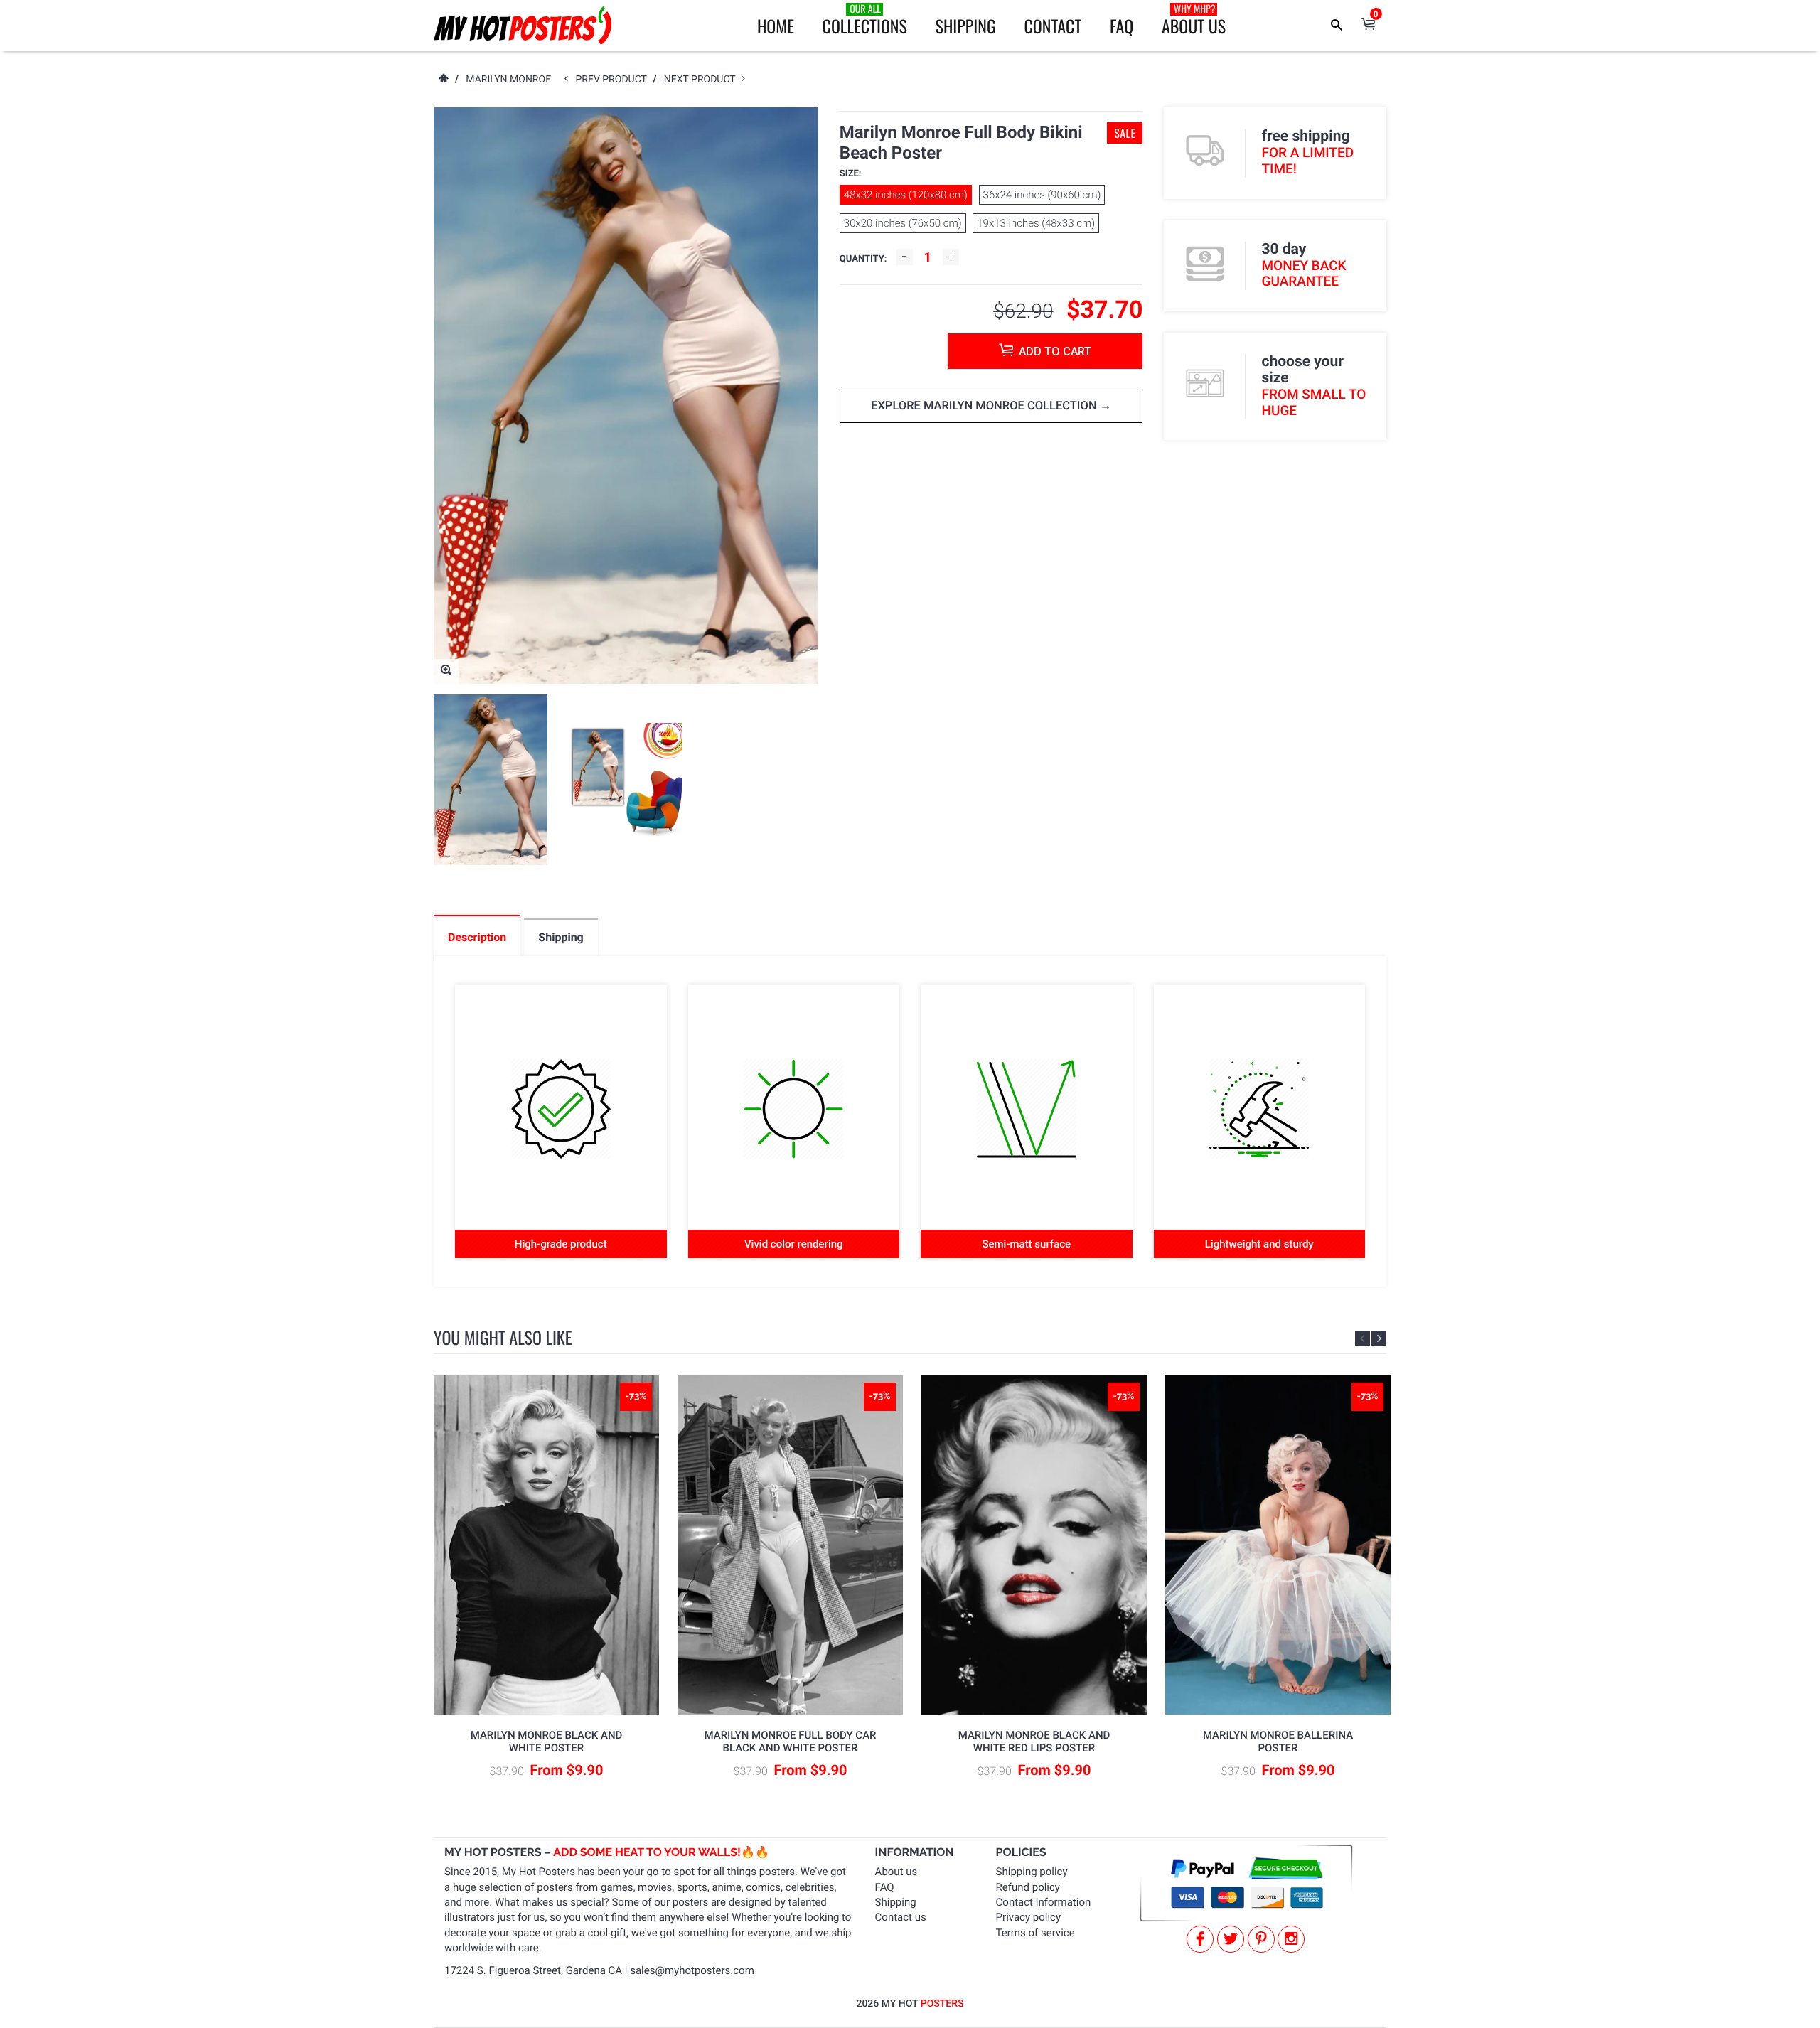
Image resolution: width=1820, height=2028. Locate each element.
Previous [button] (1363, 1338)
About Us (1194, 20)
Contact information (1044, 1902)
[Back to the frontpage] (443, 80)
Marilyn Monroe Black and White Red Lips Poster (1034, 1742)
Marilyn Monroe (508, 80)
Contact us (901, 1917)
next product (703, 80)
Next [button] (1379, 1338)
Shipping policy (1032, 1872)
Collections (865, 20)
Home (776, 26)
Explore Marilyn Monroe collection (985, 406)
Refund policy (1028, 1887)
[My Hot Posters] (523, 26)
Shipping (966, 26)
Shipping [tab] (561, 937)
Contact (1053, 26)
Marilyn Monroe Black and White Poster (547, 1742)
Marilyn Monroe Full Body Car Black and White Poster (790, 1742)
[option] (491, 780)
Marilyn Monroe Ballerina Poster (1278, 1742)
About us (896, 1872)
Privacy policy (1028, 1917)
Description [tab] (477, 937)
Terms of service (1035, 1933)
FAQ (1122, 26)
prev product (614, 80)
